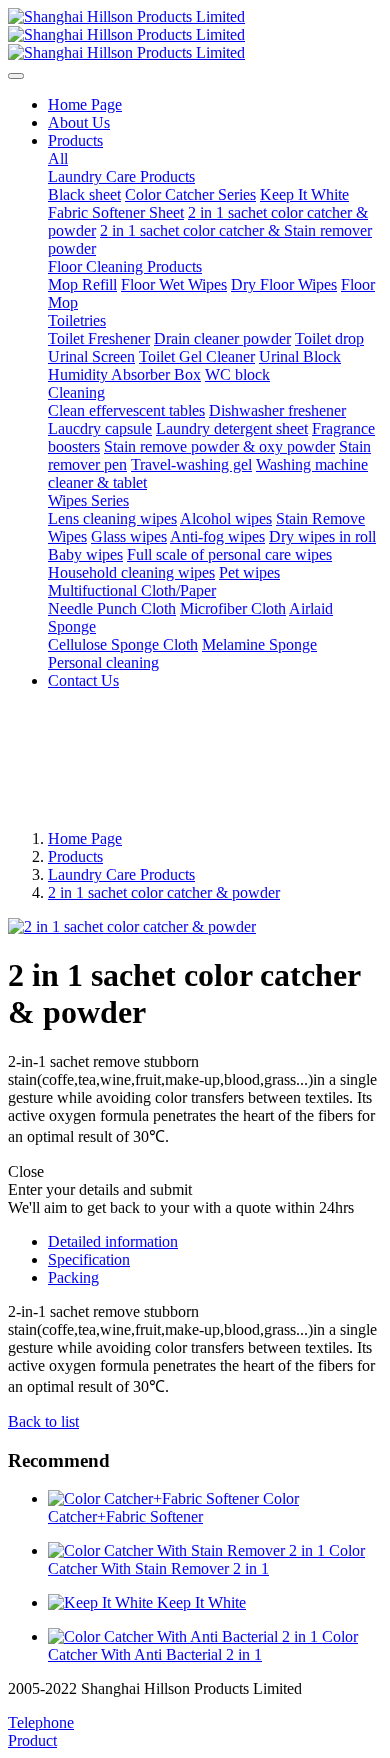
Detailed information (113, 1241)
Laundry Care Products (121, 874)
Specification (89, 1259)
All (58, 158)
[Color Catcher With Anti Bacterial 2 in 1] (185, 1636)
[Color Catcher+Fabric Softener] (155, 1498)
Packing (73, 1277)
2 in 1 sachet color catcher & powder (164, 892)
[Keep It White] (102, 1602)
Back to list (43, 1421)
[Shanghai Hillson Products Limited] (195, 35)
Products (75, 856)
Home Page (85, 104)
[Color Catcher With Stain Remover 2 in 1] (188, 1550)
